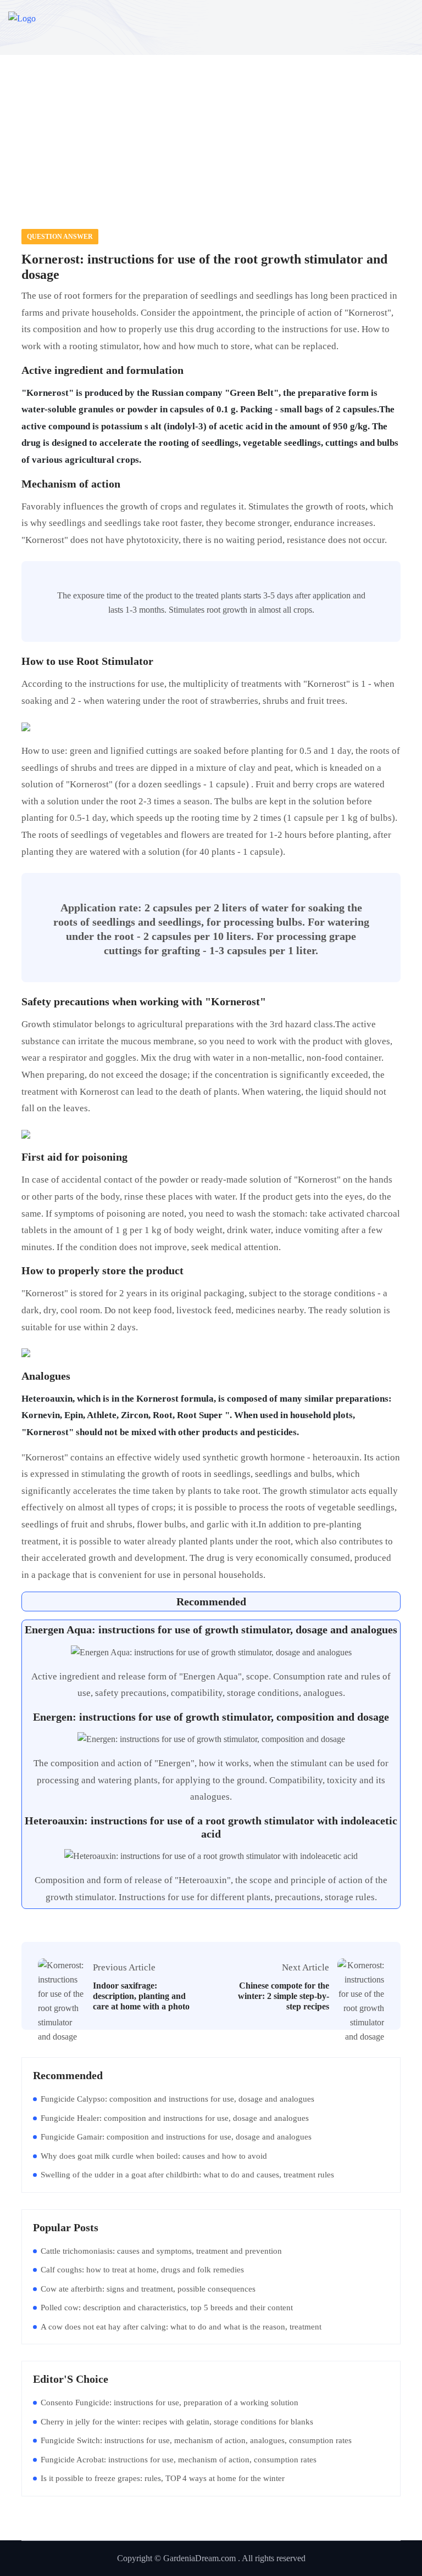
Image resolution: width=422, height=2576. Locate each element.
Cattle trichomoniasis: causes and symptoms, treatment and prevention (161, 2251)
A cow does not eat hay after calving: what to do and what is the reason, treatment (181, 2327)
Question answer (60, 237)
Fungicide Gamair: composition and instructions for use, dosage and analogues (176, 2137)
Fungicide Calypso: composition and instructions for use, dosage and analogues (177, 2099)
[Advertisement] (211, 125)
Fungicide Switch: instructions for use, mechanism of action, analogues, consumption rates (196, 2440)
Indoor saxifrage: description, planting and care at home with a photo (141, 1996)
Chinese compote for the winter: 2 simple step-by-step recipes (284, 1996)
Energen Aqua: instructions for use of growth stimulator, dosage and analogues (211, 1629)
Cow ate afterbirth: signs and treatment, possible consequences (148, 2289)
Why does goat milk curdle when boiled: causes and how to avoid (154, 2156)
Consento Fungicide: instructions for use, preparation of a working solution (170, 2403)
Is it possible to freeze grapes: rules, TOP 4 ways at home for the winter (163, 2478)
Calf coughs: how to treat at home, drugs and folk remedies (142, 2270)
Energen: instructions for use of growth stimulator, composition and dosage (211, 1717)
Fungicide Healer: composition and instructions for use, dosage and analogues (175, 2118)
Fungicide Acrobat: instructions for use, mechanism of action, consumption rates (179, 2460)
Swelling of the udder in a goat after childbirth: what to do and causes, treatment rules (187, 2175)
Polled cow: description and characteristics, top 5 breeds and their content (167, 2308)
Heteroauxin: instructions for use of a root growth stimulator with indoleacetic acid (211, 1827)
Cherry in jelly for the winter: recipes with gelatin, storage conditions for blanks (177, 2422)
